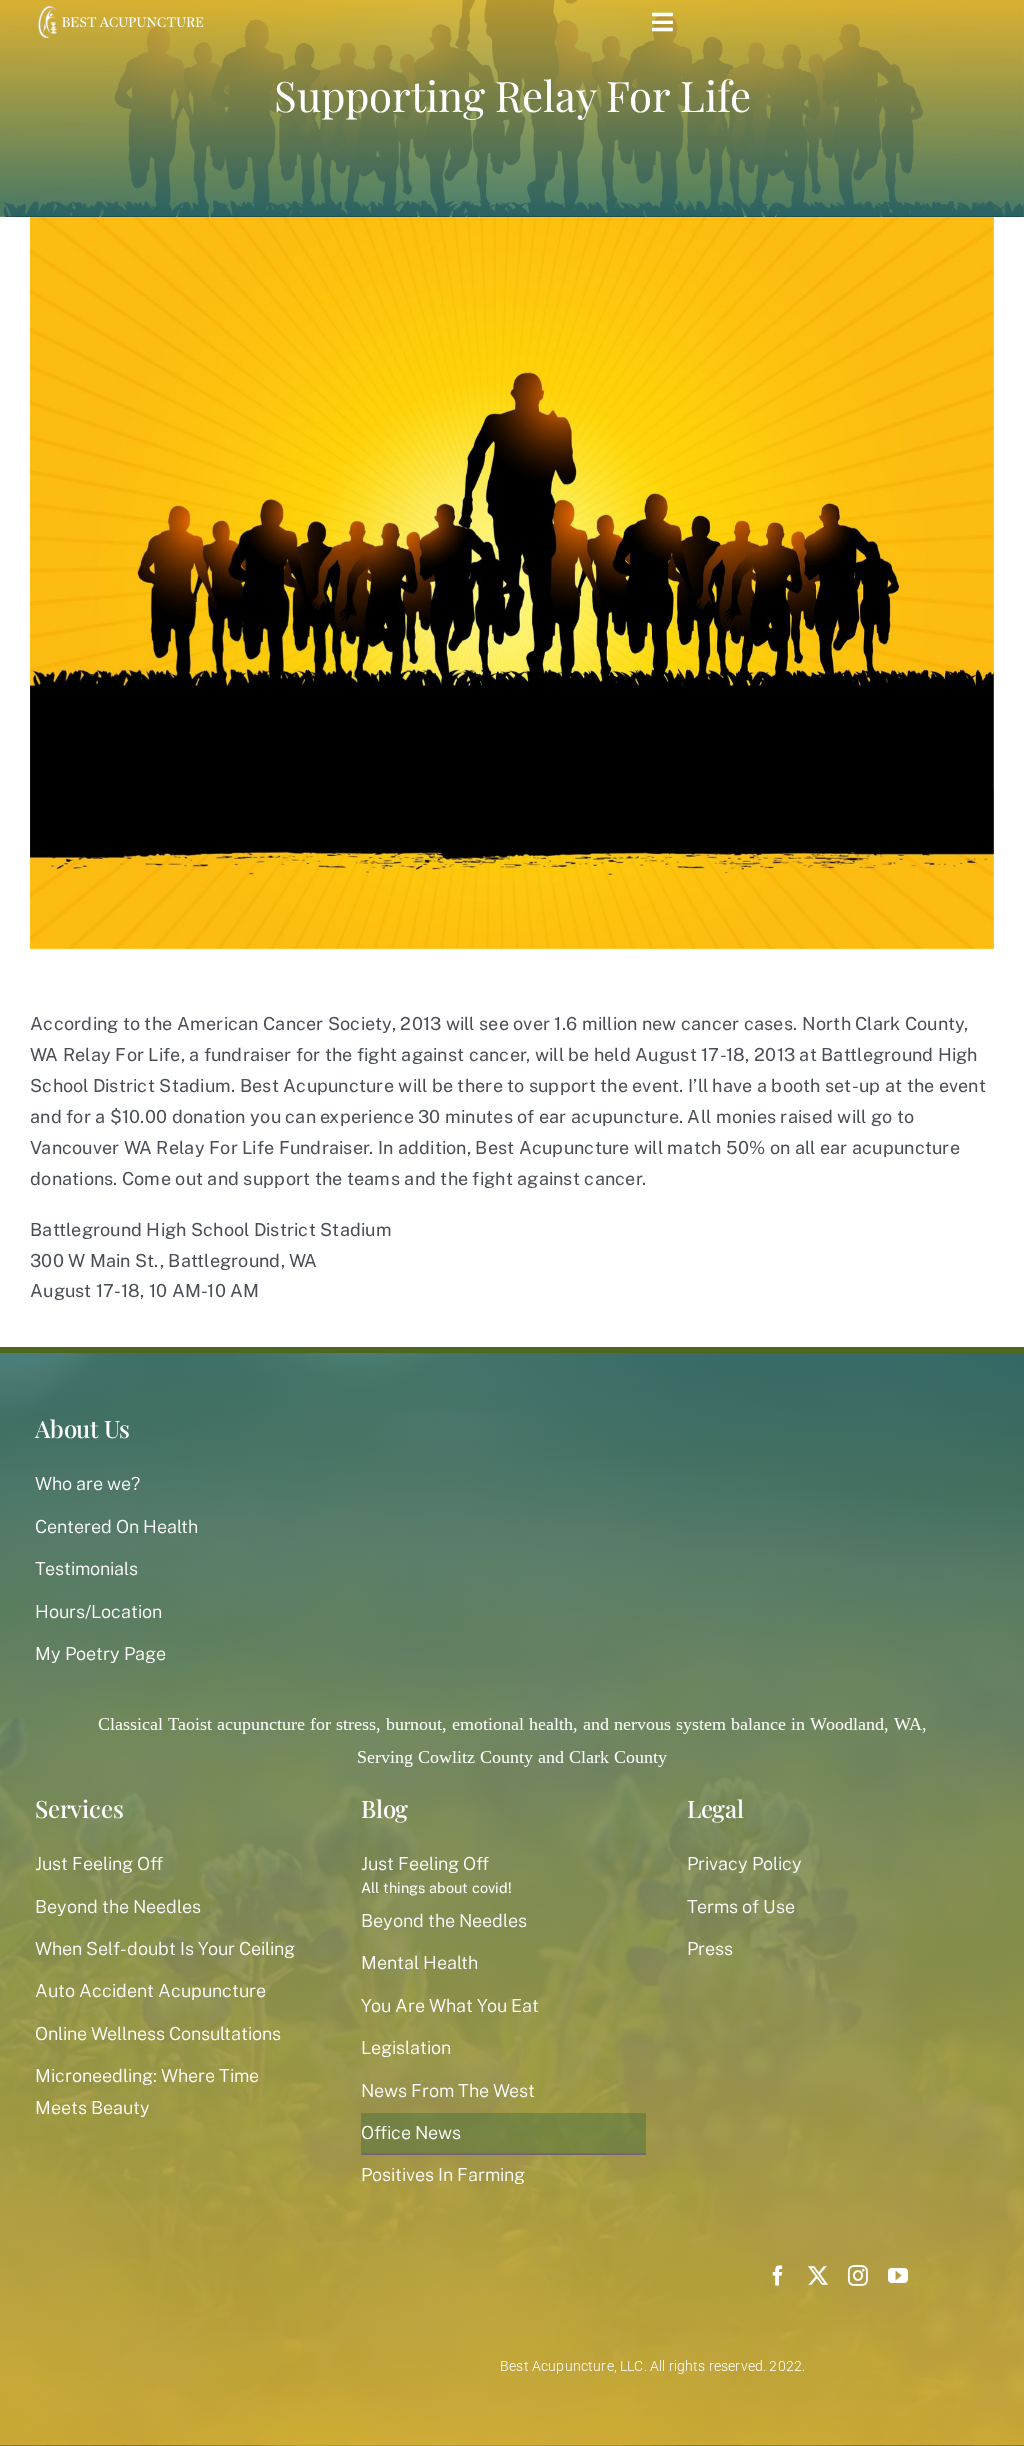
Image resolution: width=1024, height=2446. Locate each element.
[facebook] (778, 2276)
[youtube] (898, 2276)
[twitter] (818, 2276)
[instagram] (858, 2276)
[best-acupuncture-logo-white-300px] (119, 10)
